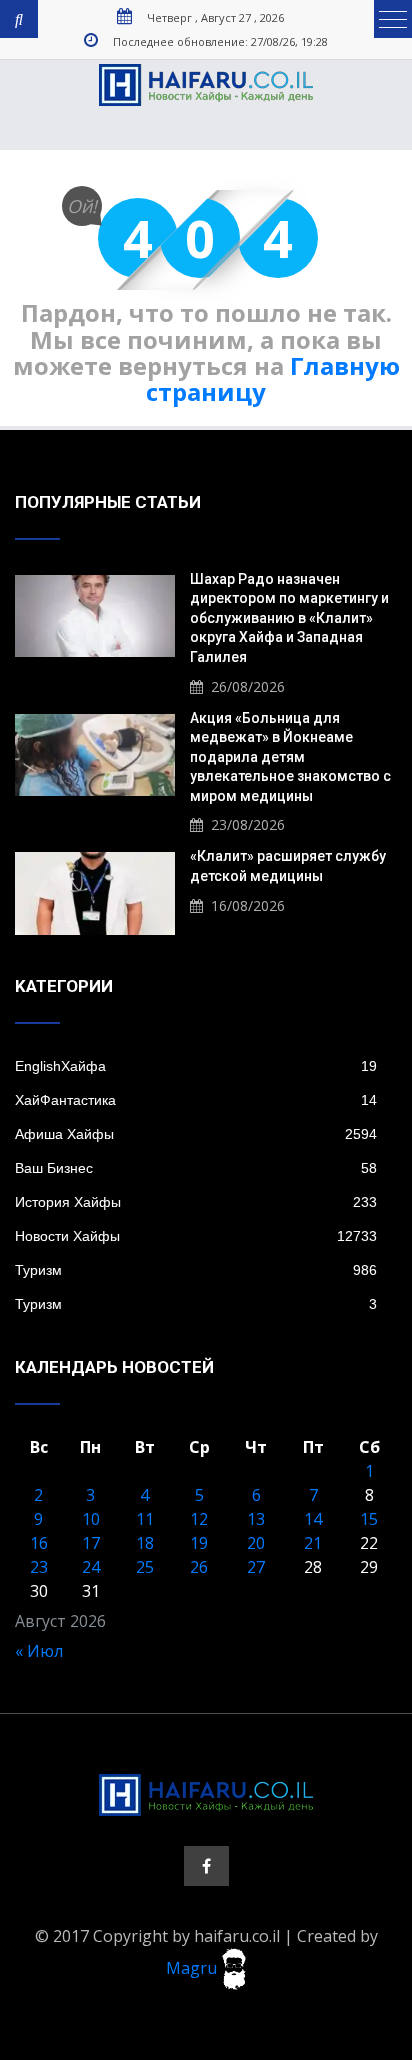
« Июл (39, 1651)
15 (369, 1519)
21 (313, 1543)
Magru (193, 1967)
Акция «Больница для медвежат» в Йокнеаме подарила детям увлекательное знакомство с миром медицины (290, 757)
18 (145, 1543)
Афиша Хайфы (196, 1134)
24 (91, 1567)
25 (145, 1567)
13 (256, 1519)
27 (256, 1567)
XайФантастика (196, 1100)
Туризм (196, 1270)
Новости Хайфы (196, 1236)
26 (199, 1567)
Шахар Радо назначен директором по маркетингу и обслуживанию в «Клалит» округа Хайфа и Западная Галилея (289, 618)
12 (199, 1519)
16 (39, 1543)
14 (313, 1519)
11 (145, 1519)
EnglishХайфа (196, 1066)
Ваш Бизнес (196, 1168)
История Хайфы (196, 1202)
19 (199, 1543)
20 (256, 1543)
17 (91, 1543)
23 (39, 1567)
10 (91, 1519)
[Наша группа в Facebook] (206, 1866)
